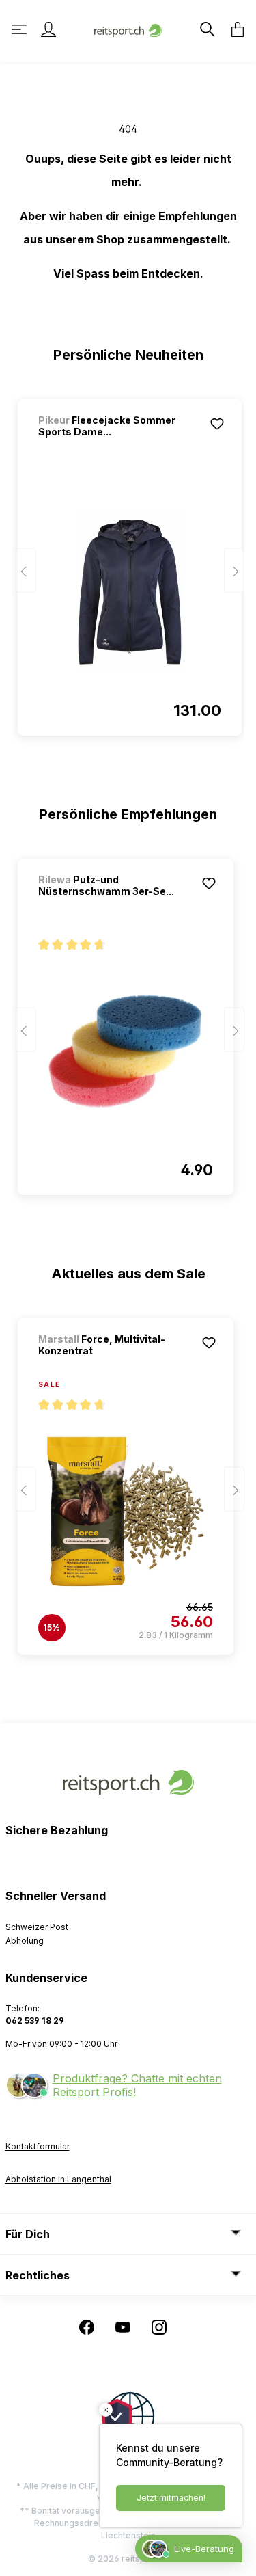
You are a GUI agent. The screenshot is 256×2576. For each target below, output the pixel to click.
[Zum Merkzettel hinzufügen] (217, 424)
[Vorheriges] (26, 571)
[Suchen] (206, 29)
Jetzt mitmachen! (171, 2498)
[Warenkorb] (233, 29)
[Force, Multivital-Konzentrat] (126, 1512)
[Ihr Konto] (48, 29)
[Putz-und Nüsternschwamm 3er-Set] (126, 1051)
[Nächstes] (234, 571)
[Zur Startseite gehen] (128, 29)
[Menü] (20, 29)
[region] (128, 561)
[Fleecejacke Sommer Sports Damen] (130, 592)
